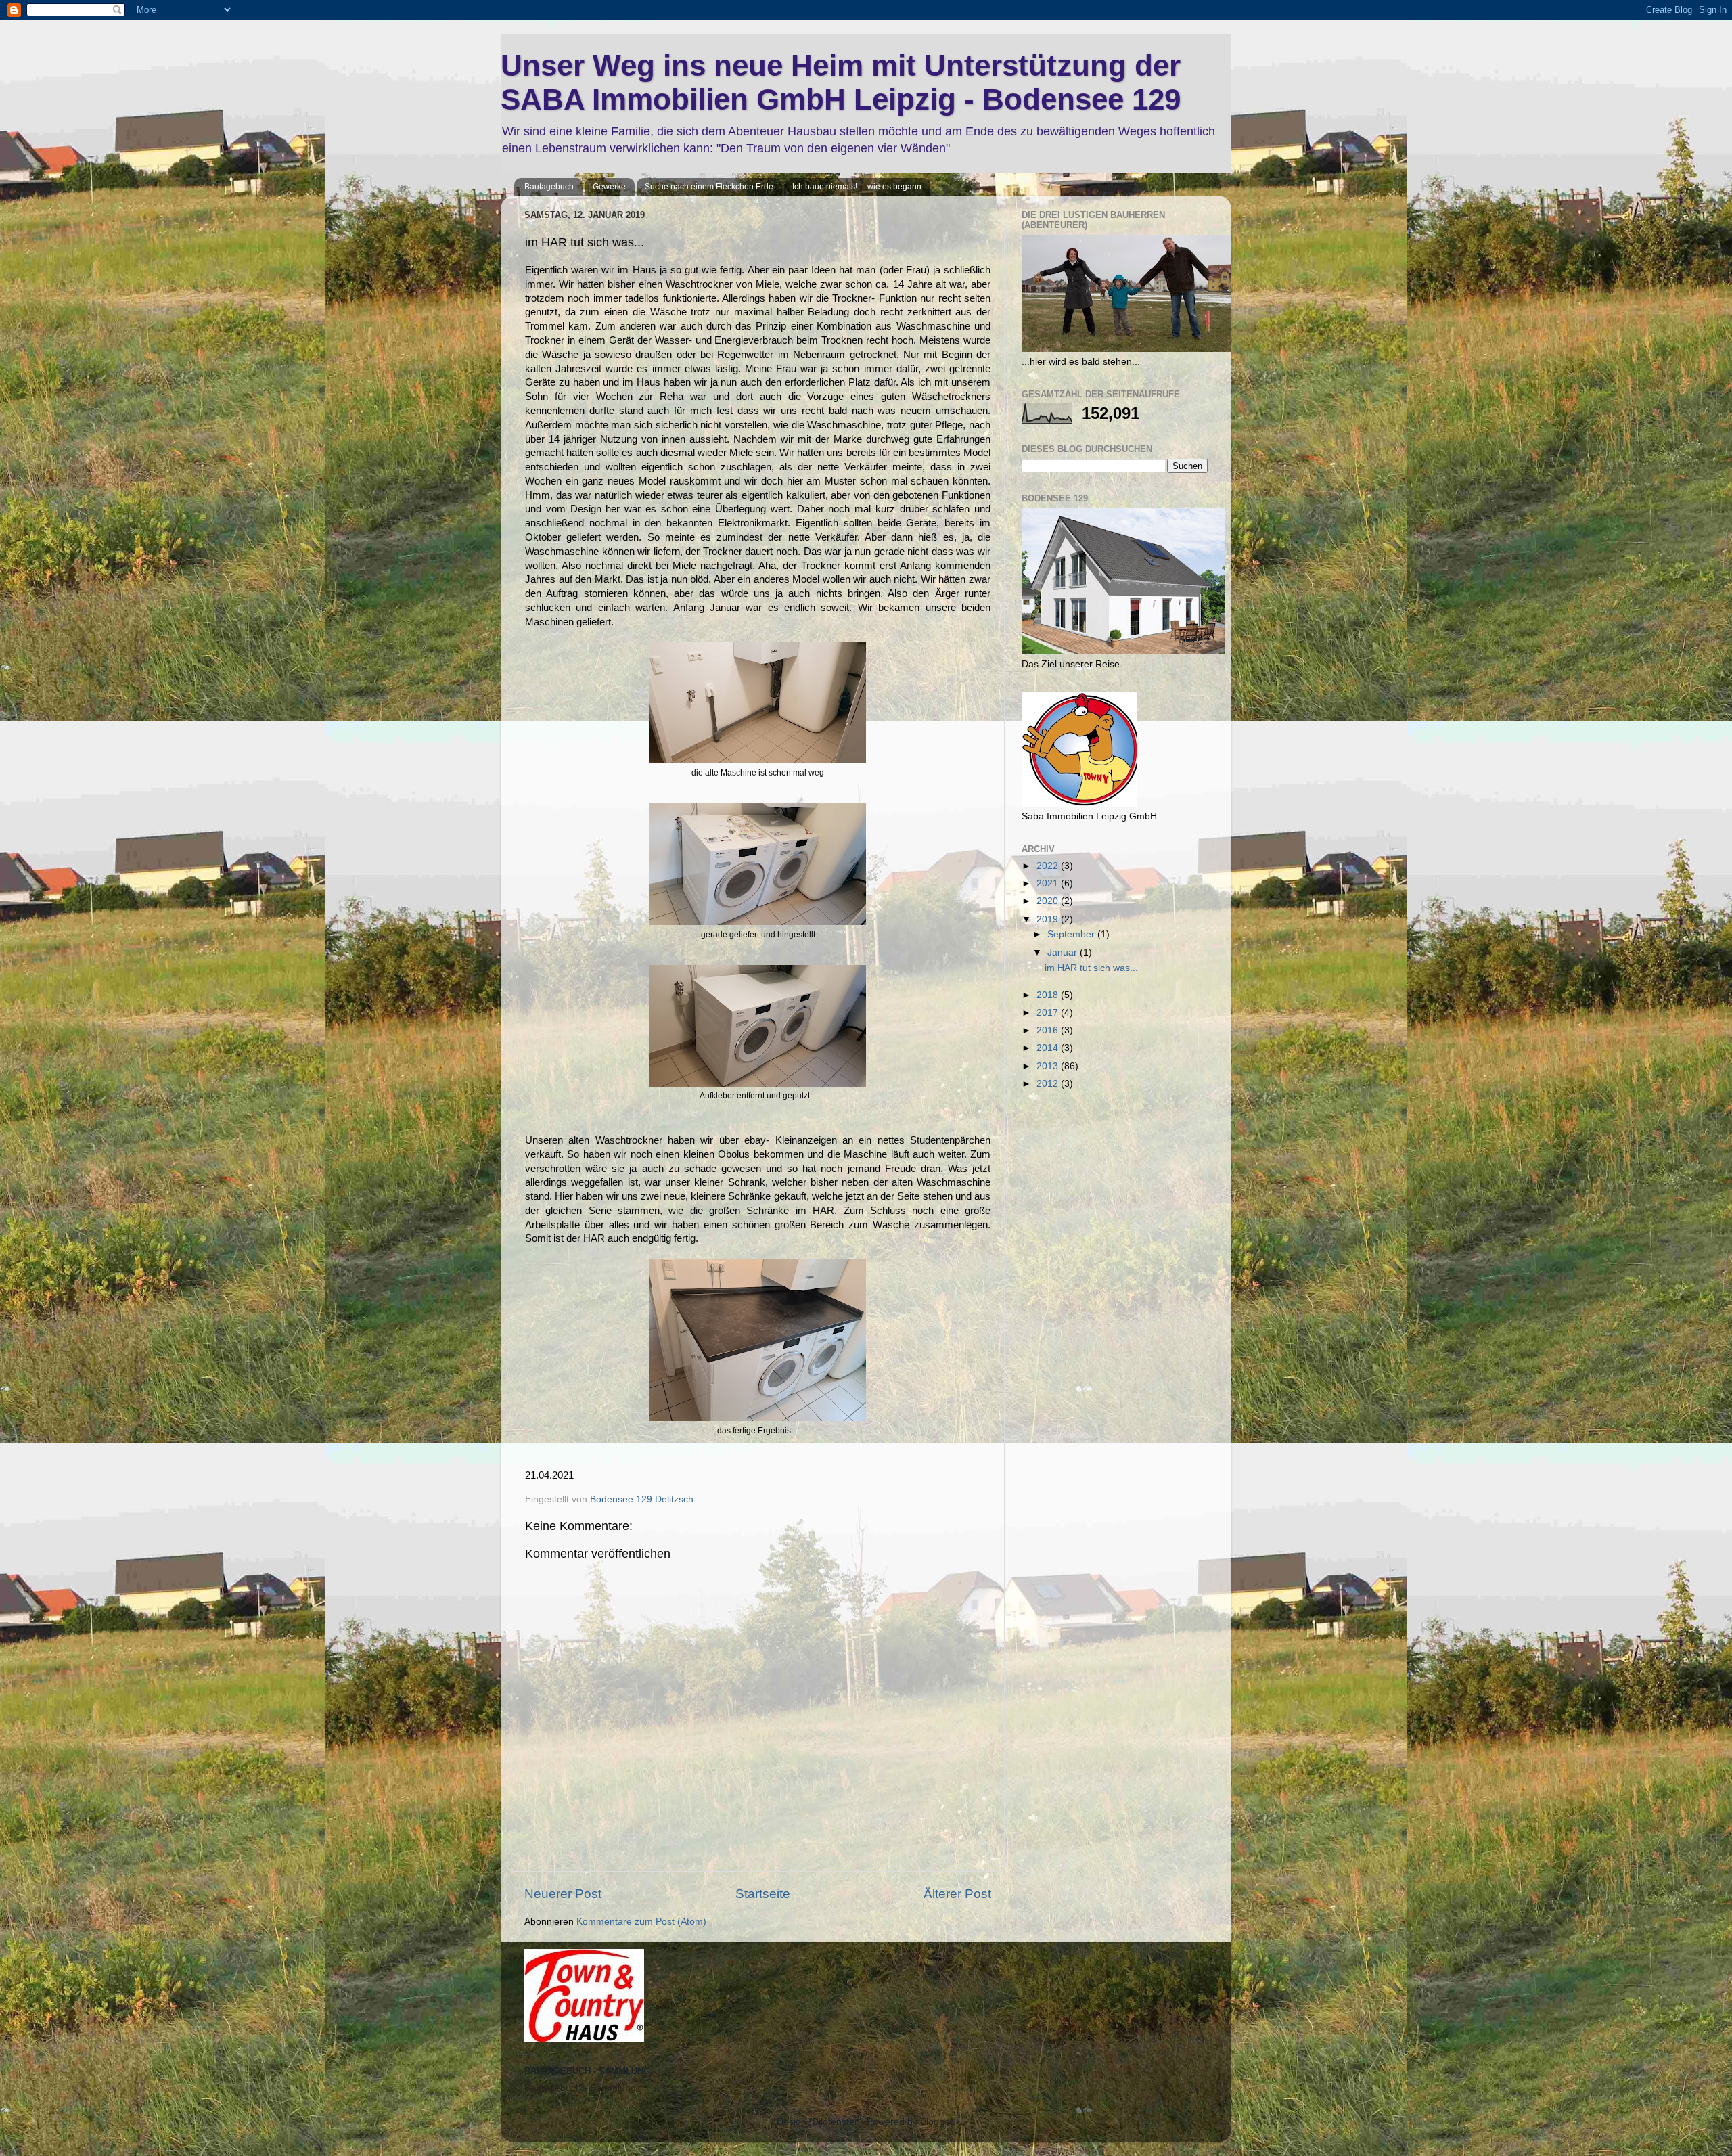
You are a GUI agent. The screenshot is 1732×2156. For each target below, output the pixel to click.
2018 (1049, 995)
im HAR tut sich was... (1091, 968)
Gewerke (609, 187)
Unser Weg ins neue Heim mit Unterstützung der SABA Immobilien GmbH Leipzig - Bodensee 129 (841, 82)
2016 (1049, 1030)
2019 (1049, 919)
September (1072, 934)
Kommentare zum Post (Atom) (641, 1922)
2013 (1049, 1066)
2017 (1049, 1013)
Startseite (763, 1894)
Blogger (936, 2122)
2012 (1049, 1084)
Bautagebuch (549, 187)
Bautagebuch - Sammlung (580, 2088)
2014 (1049, 1048)
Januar (1064, 952)
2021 (1049, 883)
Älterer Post (957, 1894)
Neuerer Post (563, 1894)
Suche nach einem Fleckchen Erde (709, 187)
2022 (1049, 866)
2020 (1049, 901)
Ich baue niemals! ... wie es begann (857, 187)
